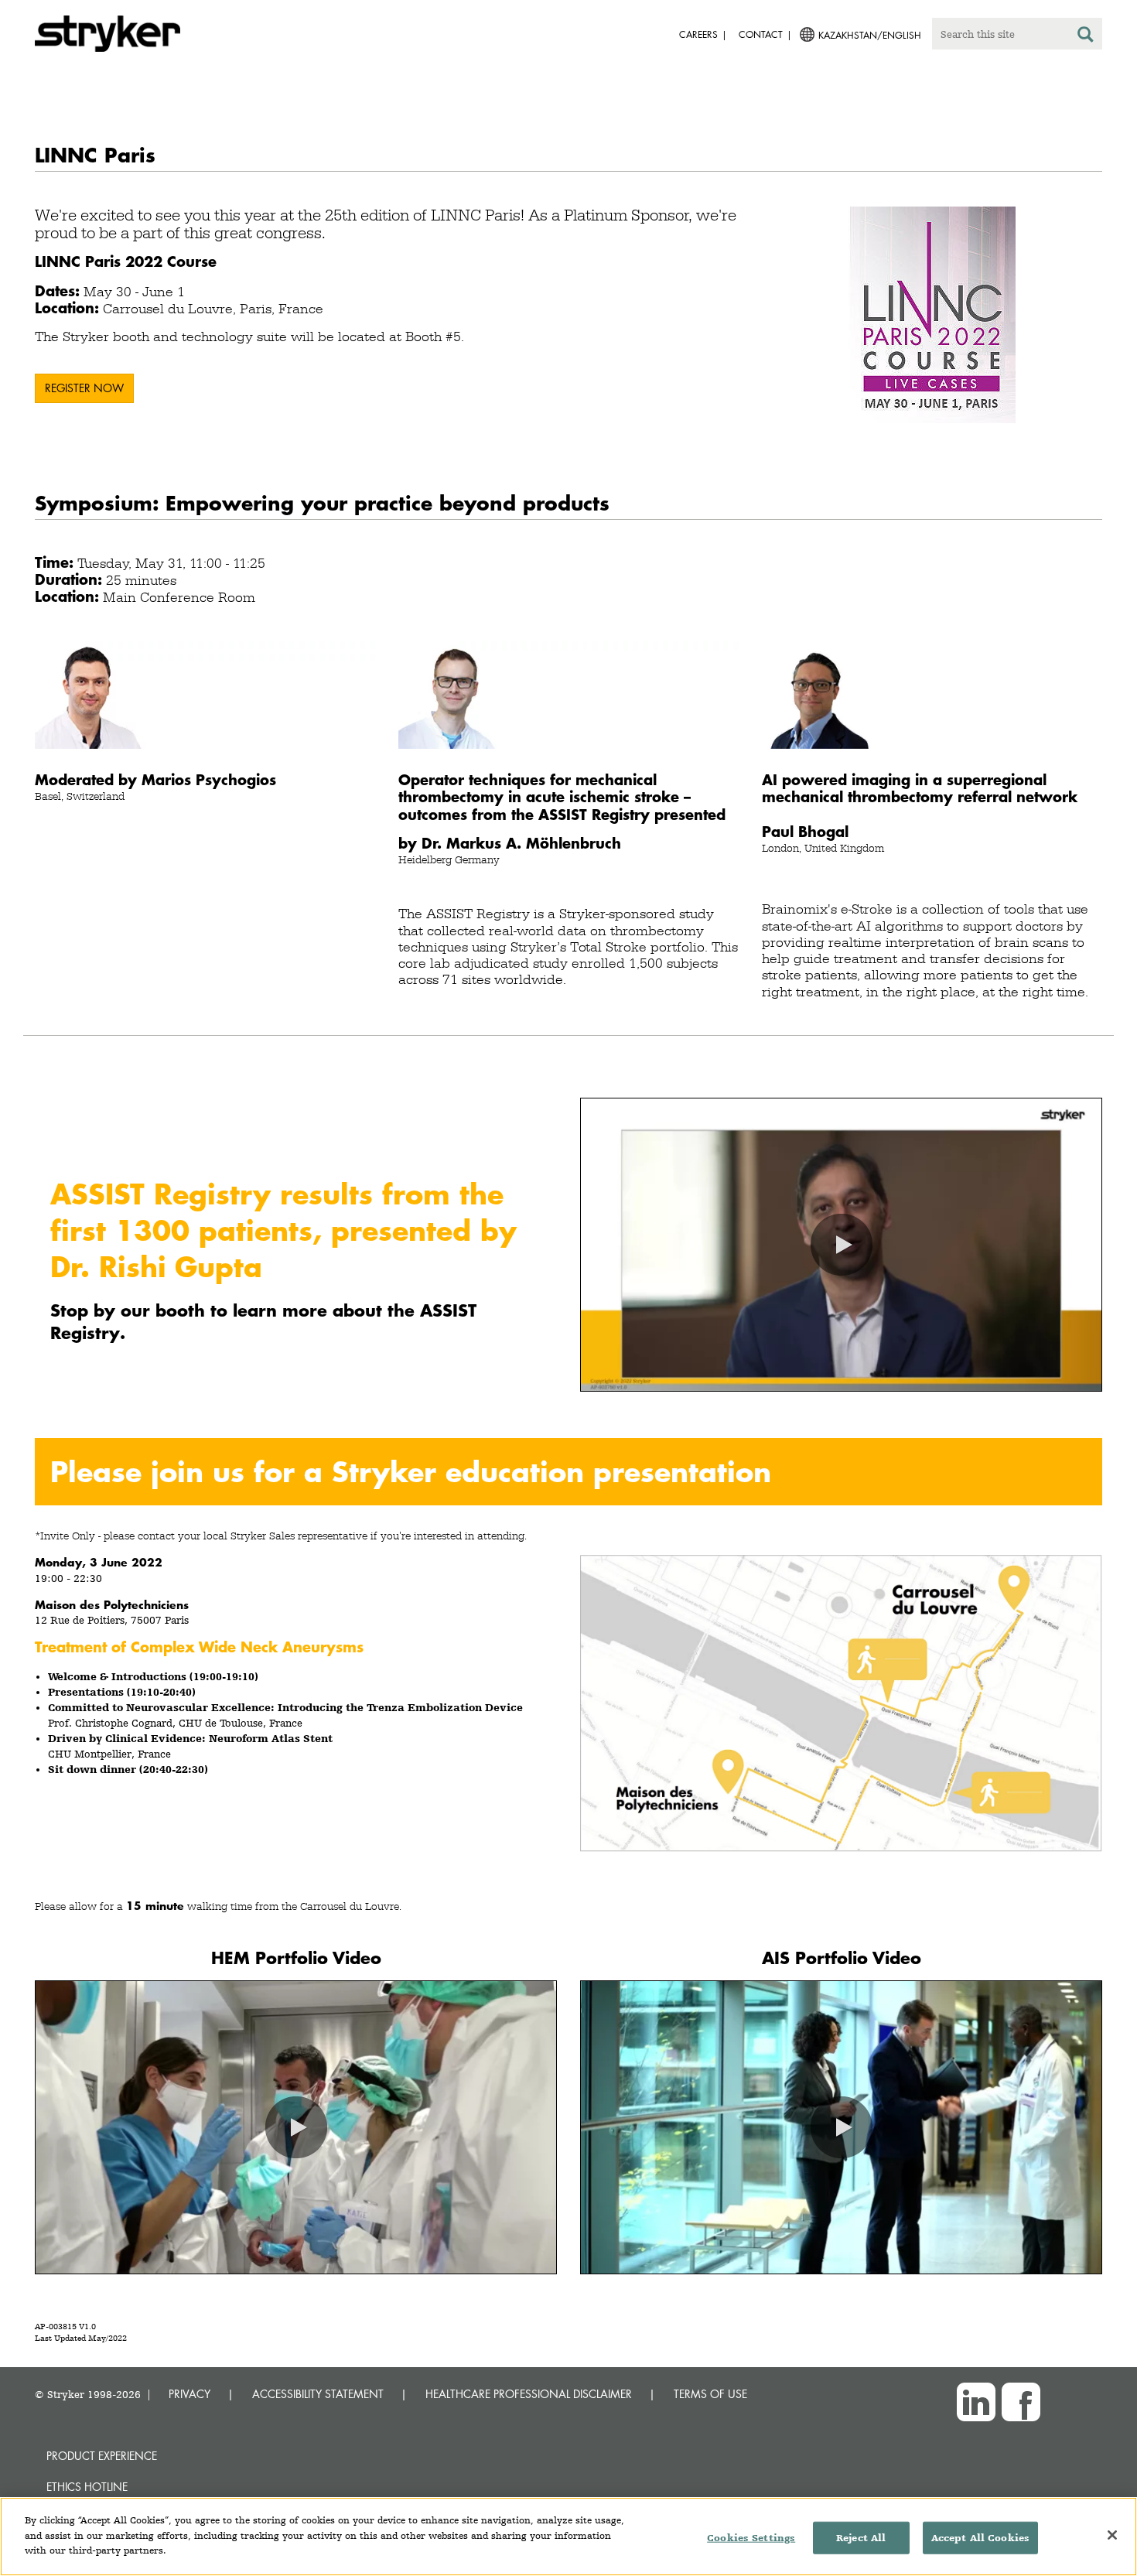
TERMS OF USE (710, 2394)
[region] (568, 2537)
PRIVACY (189, 2394)
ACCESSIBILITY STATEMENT (318, 2394)
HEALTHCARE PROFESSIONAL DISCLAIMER (529, 2394)
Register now (84, 388)
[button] (842, 1245)
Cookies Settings (751, 2538)
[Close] (1112, 2535)
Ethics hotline (87, 2487)
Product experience (102, 2456)
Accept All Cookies (980, 2538)
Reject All (861, 2538)
